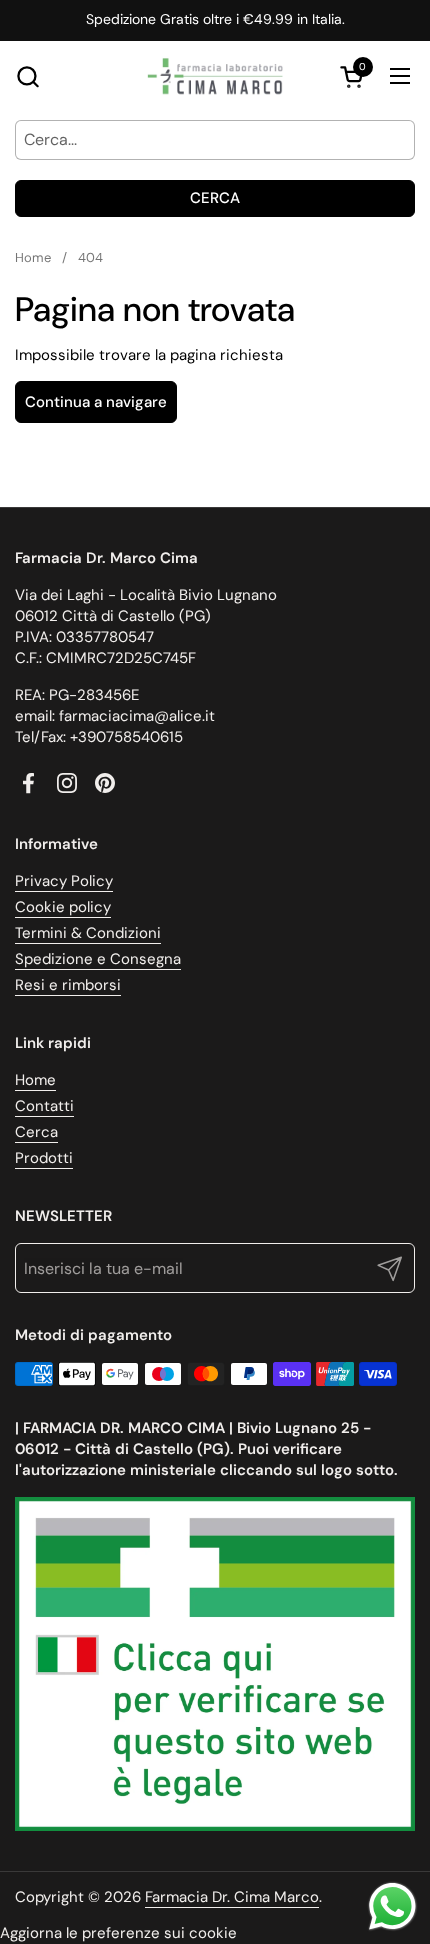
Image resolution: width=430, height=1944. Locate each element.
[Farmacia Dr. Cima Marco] (215, 76)
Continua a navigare (96, 402)
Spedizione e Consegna (98, 959)
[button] (27, 76)
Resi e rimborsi (68, 985)
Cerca (215, 198)
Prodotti (44, 1158)
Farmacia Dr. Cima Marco (232, 1897)
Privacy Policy (64, 881)
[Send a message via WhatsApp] (392, 1906)
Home (35, 1080)
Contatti (44, 1106)
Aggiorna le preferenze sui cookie (118, 1933)
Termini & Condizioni (88, 933)
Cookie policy (63, 907)
